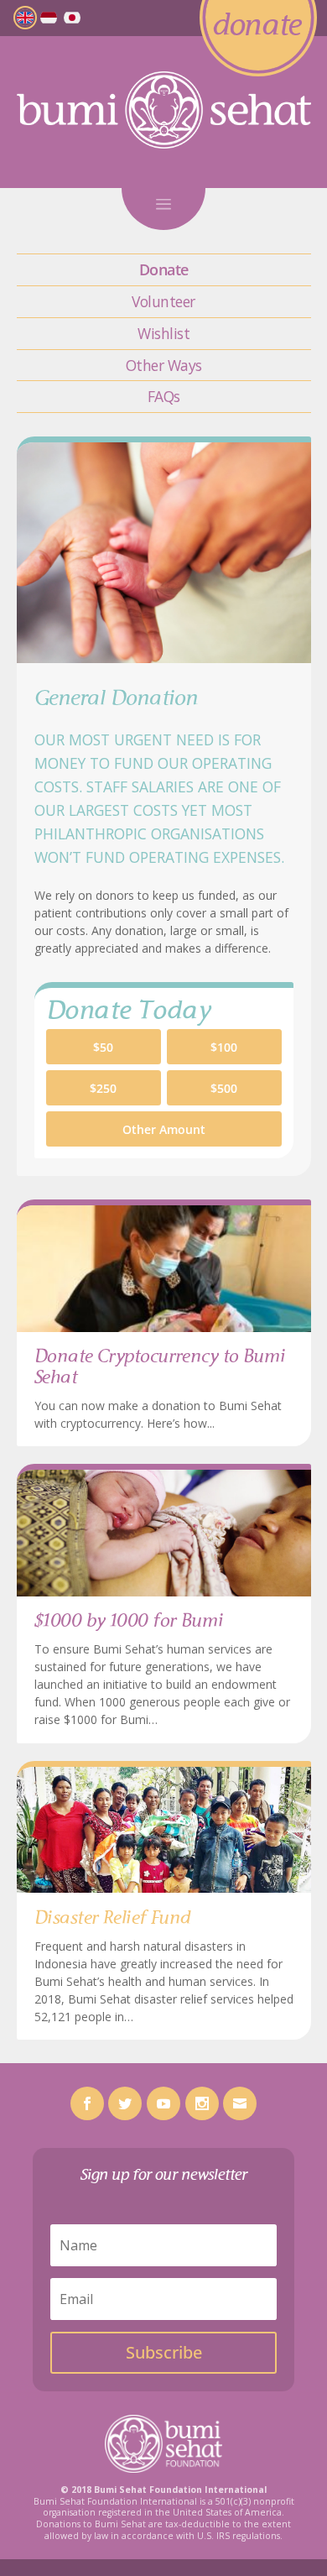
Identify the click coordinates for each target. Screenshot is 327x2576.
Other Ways (164, 365)
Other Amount (164, 1129)
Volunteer (163, 301)
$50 (103, 1047)
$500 (224, 1088)
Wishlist (163, 333)
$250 (103, 1088)
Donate (164, 269)
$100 (224, 1047)
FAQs (164, 396)
